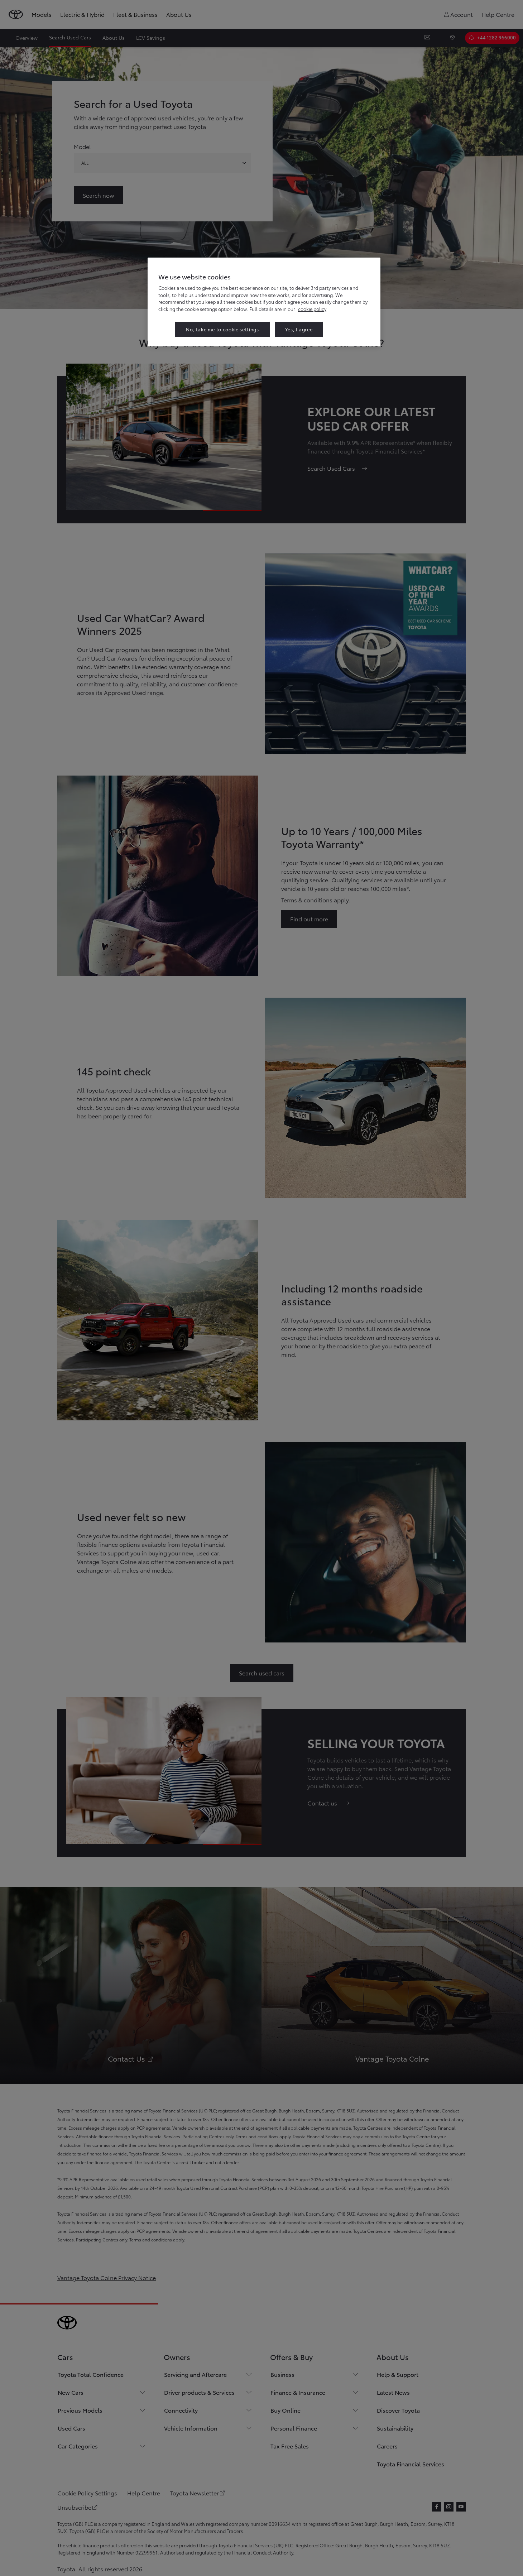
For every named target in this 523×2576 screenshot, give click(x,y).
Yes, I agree (299, 329)
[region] (264, 302)
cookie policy (312, 309)
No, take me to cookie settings (222, 329)
